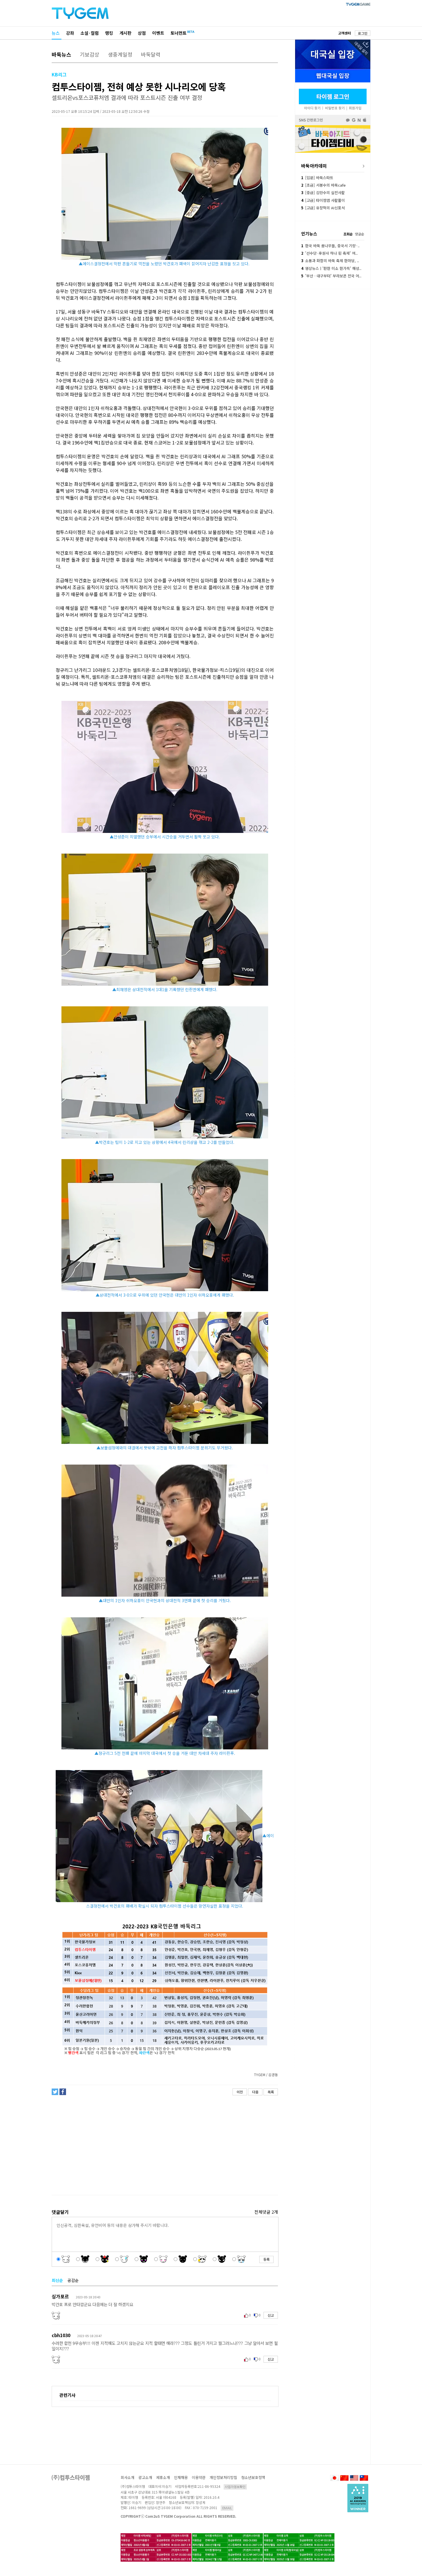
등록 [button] (266, 2259)
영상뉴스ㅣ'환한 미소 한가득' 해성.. (331, 268)
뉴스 (56, 33)
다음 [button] (255, 2092)
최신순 (57, 2280)
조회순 (348, 234)
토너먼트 (179, 33)
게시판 (125, 33)
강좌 (70, 33)
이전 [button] (240, 2092)
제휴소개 (163, 2477)
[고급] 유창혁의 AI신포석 (323, 208)
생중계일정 (120, 54)
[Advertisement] (164, 2145)
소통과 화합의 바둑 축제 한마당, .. (330, 261)
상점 (142, 33)
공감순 (73, 2280)
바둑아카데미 (314, 166)
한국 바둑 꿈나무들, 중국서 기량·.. (330, 246)
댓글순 (360, 234)
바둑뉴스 (61, 54)
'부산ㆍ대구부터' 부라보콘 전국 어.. (331, 276)
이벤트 (158, 33)
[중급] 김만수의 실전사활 (323, 193)
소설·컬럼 (90, 33)
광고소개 (145, 2477)
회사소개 (127, 2477)
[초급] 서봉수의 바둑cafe (323, 185)
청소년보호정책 (253, 2477)
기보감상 (90, 54)
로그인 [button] (363, 33)
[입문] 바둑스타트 (317, 178)
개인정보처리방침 (223, 2477)
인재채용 (181, 2477)
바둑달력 (151, 54)
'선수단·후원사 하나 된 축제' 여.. (329, 253)
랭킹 (109, 33)
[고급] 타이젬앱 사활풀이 (323, 200)
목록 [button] (271, 2092)
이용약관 (199, 2477)
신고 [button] (271, 2315)
